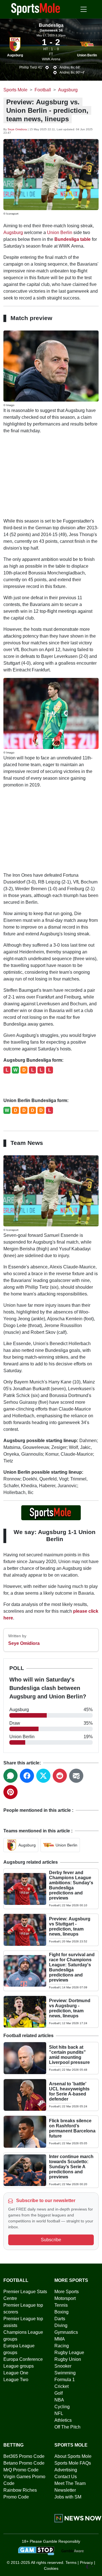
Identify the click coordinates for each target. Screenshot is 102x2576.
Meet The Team (70, 2483)
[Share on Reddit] (60, 1776)
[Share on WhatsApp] (10, 1776)
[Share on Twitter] (43, 1776)
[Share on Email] (76, 1776)
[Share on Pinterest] (10, 1792)
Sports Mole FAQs (73, 2463)
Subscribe (51, 2240)
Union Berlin (87, 55)
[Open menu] (84, 9)
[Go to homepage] (36, 9)
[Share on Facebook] (27, 1776)
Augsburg (15, 55)
